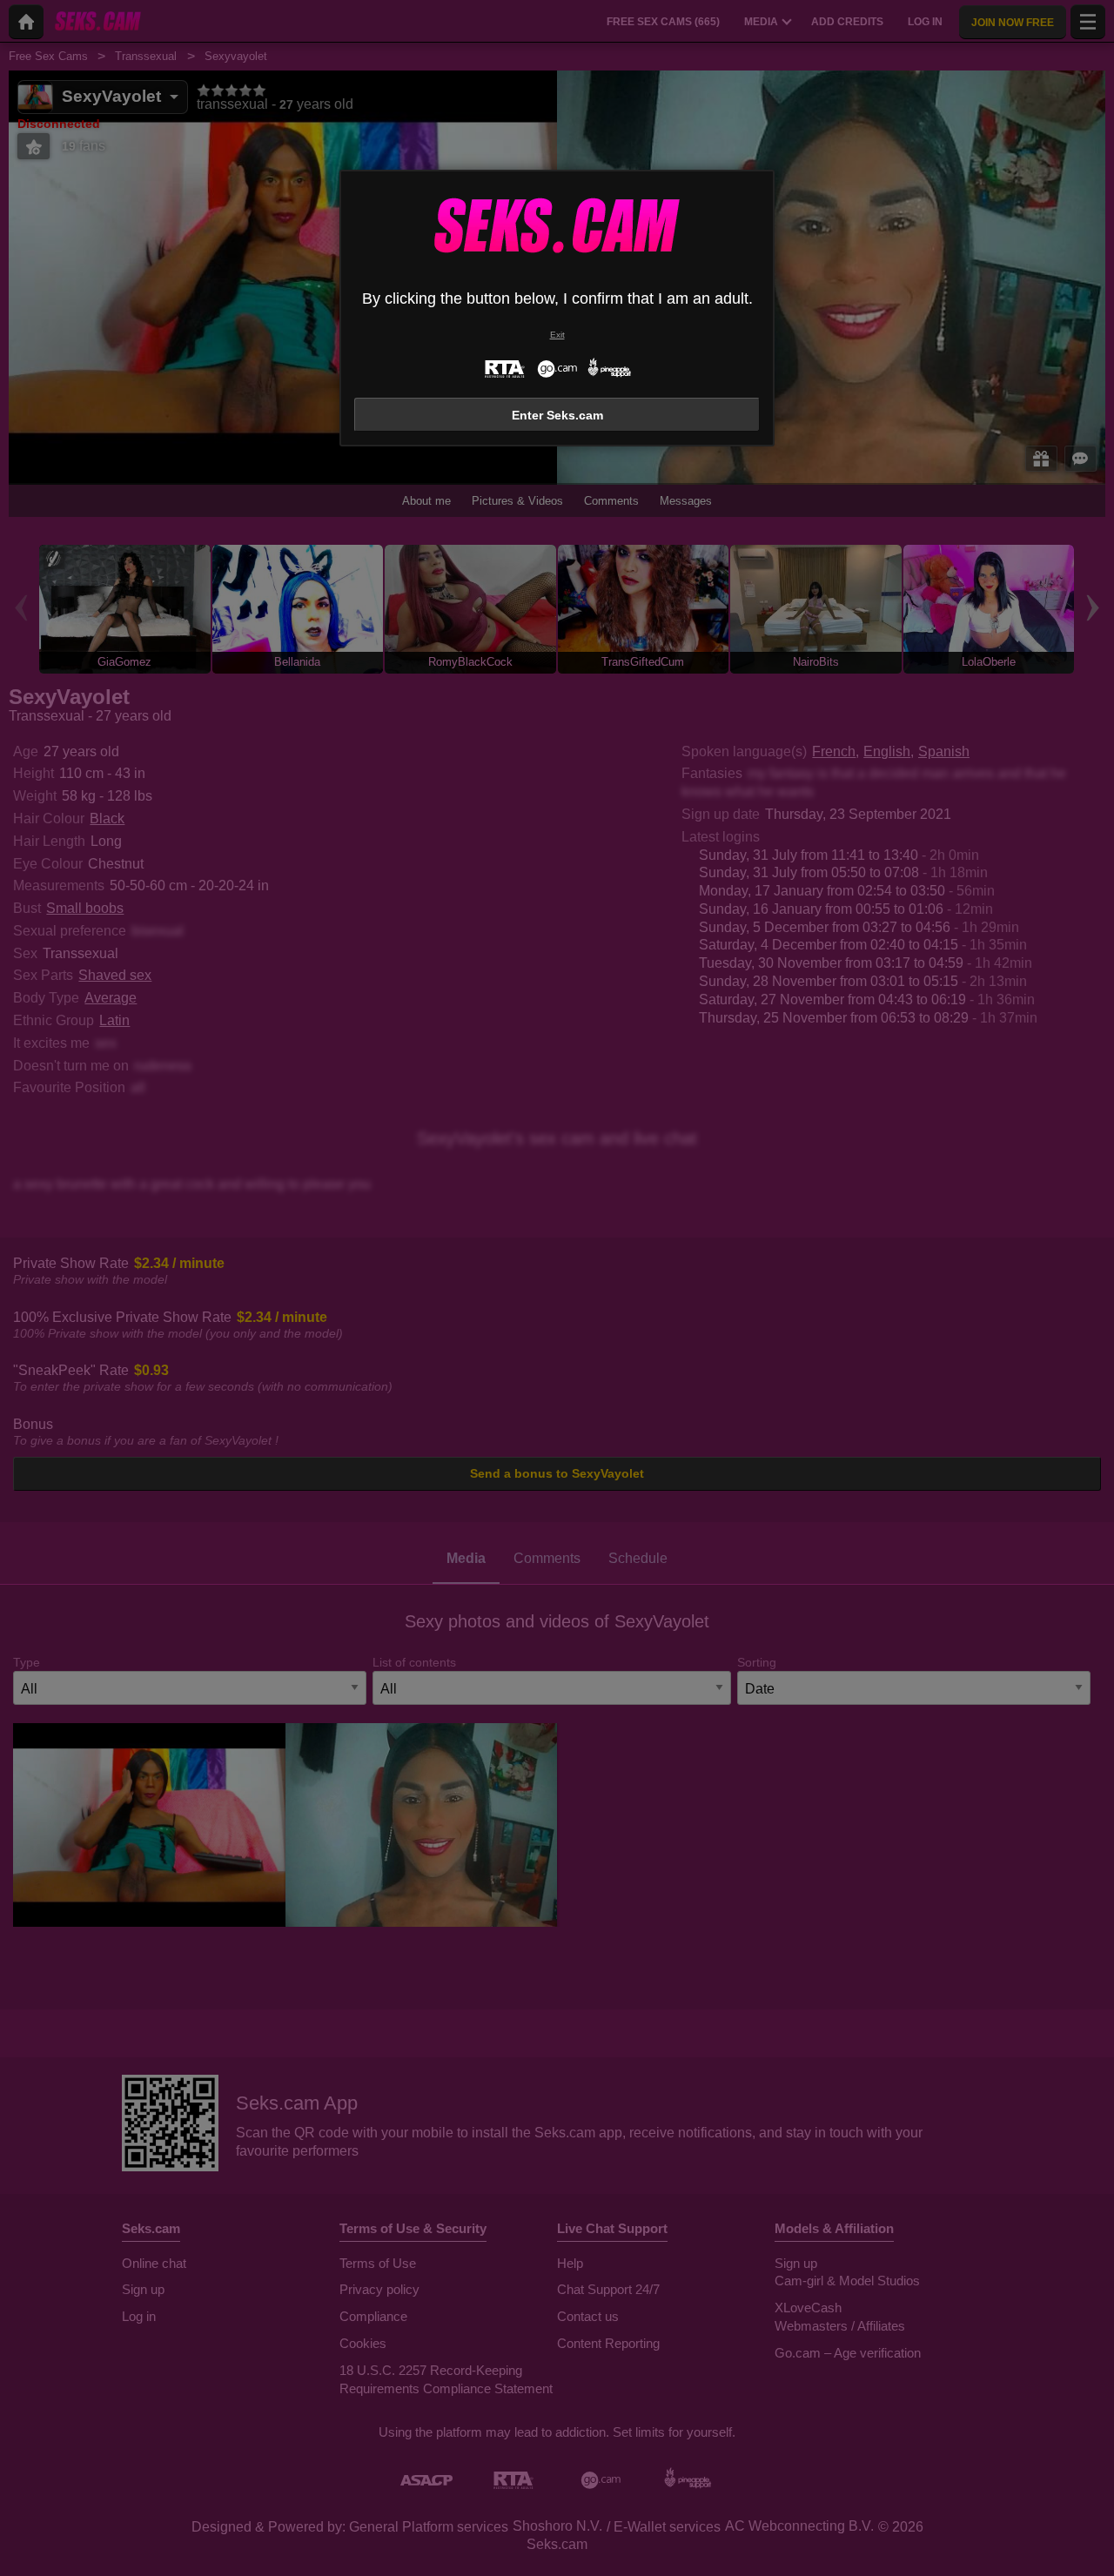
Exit (557, 335)
